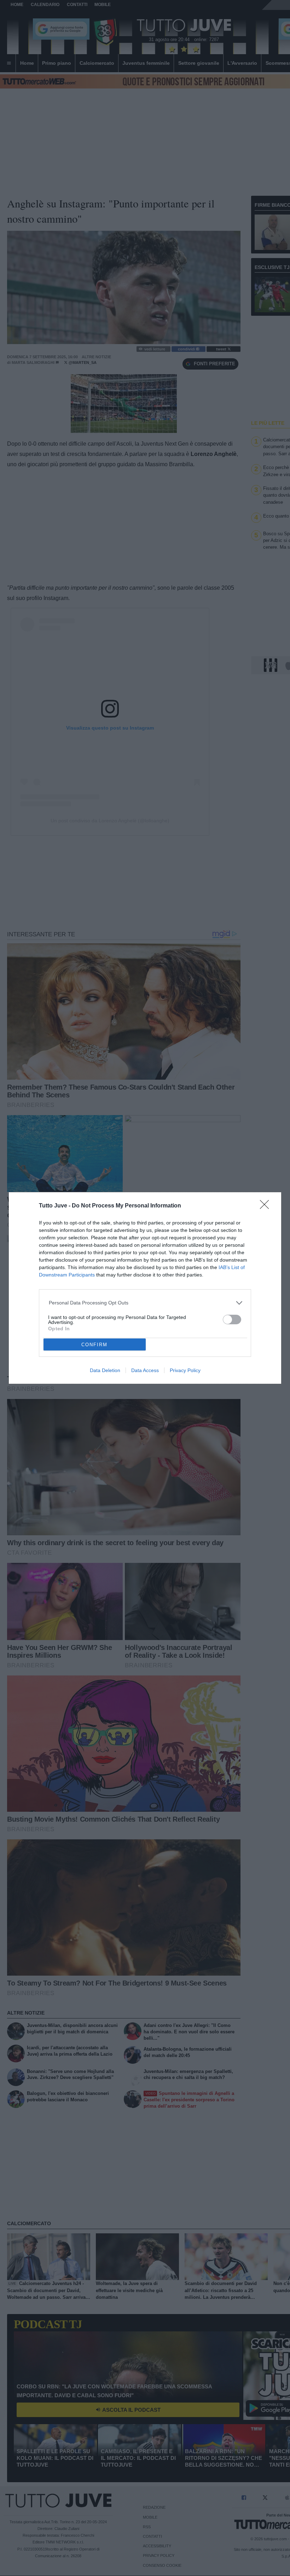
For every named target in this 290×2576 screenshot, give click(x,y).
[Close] (267, 1207)
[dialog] (145, 1288)
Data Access (145, 1370)
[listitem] (145, 1303)
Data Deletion (105, 1370)
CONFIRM (94, 1345)
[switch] (232, 1320)
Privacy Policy (185, 1370)
